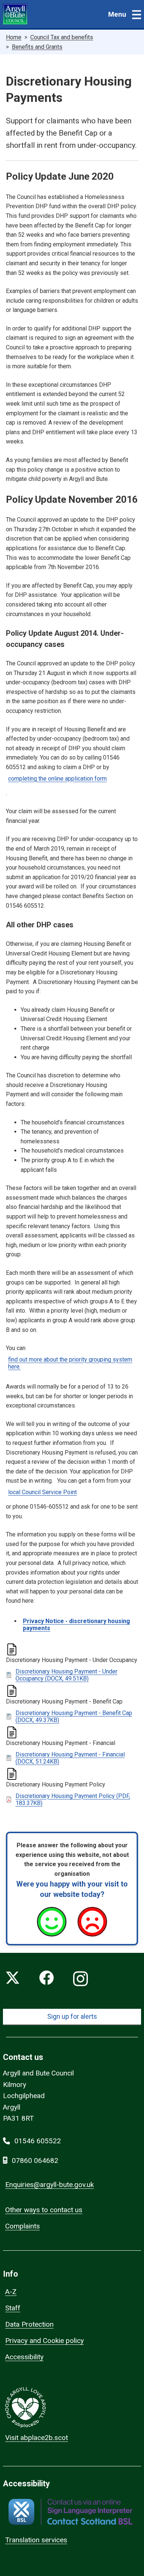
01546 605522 (38, 2141)
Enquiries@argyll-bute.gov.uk (49, 2185)
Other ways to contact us (44, 2210)
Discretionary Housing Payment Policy (73, 1799)
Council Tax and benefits (62, 37)
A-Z (11, 2292)
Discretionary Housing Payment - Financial (70, 1758)
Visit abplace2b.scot (37, 2438)
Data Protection (29, 2324)
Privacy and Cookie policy (44, 2341)
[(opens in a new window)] (70, 2512)
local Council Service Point (42, 1492)
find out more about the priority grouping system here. (70, 1363)
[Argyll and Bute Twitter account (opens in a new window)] (13, 1979)
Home (14, 37)
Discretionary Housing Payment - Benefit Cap (74, 1716)
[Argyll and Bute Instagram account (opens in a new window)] (80, 1979)
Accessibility (24, 2357)
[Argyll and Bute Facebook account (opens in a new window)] (47, 1979)
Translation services (36, 2540)
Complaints (23, 2226)
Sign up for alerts (72, 2016)
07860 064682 (35, 2160)
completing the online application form (57, 779)
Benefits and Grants (37, 47)
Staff (13, 2308)
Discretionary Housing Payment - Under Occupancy (66, 1675)
